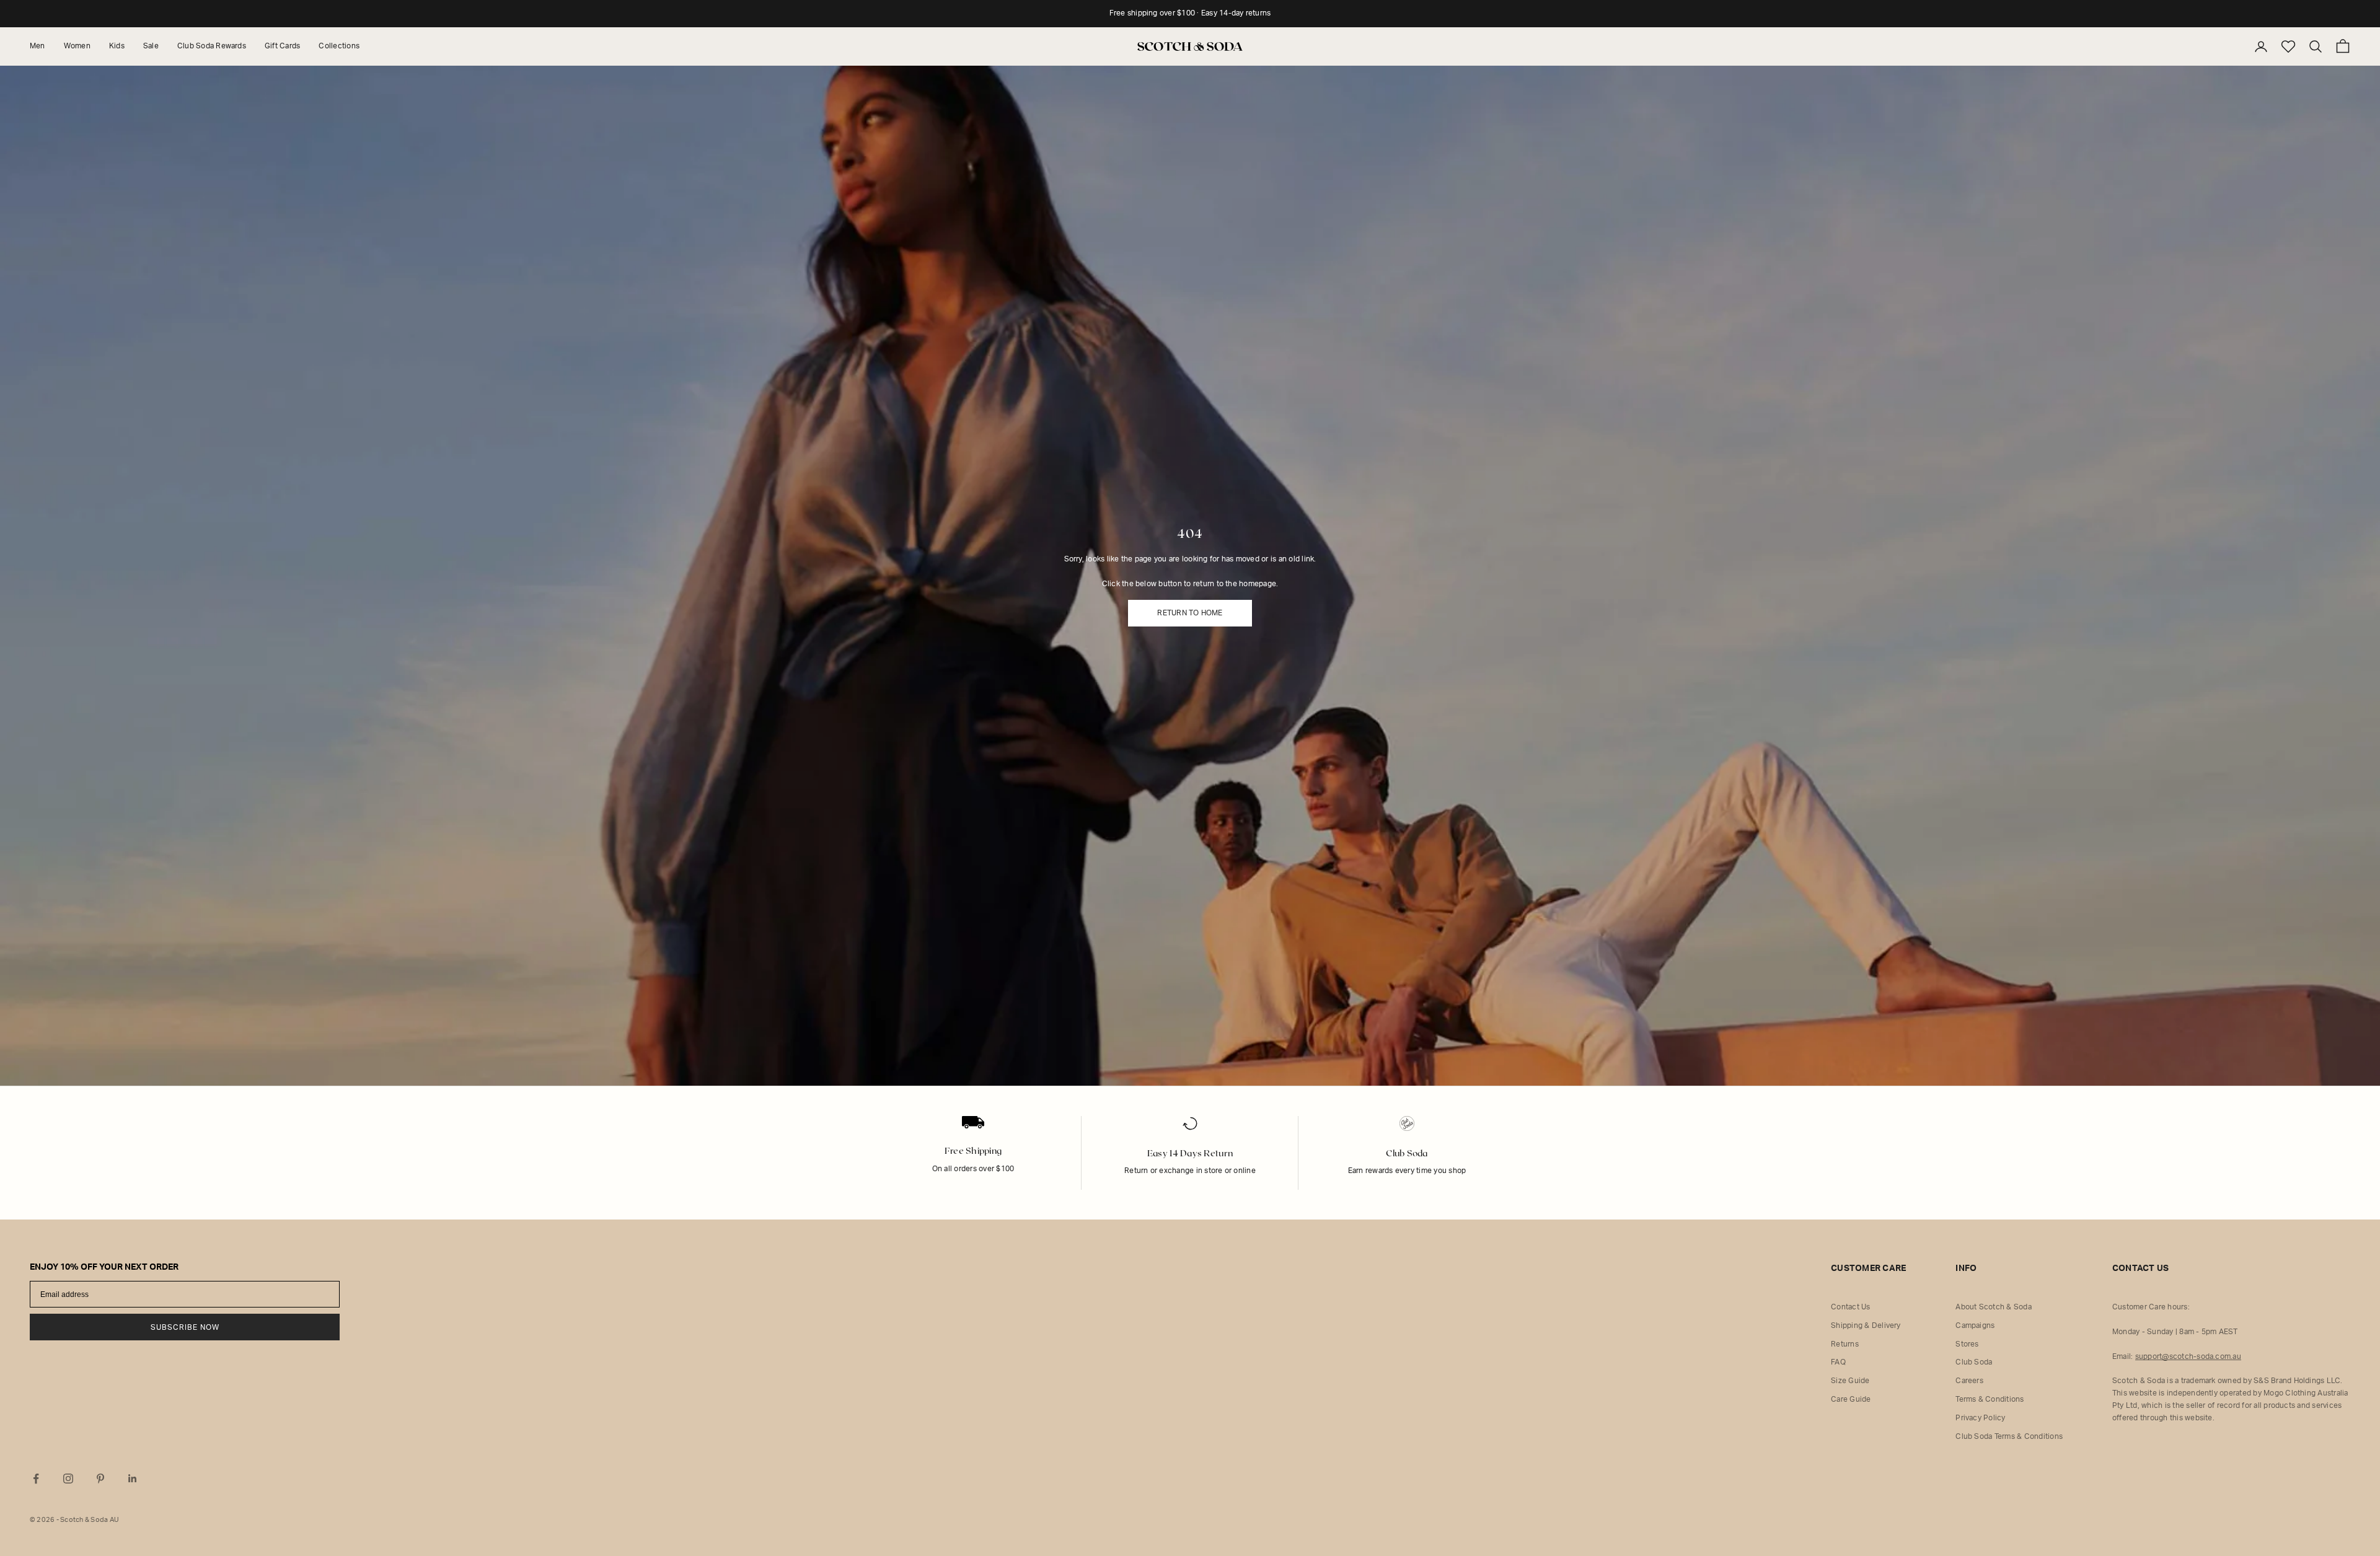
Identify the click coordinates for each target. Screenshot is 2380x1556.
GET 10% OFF (1345, 815)
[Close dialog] (1478, 599)
